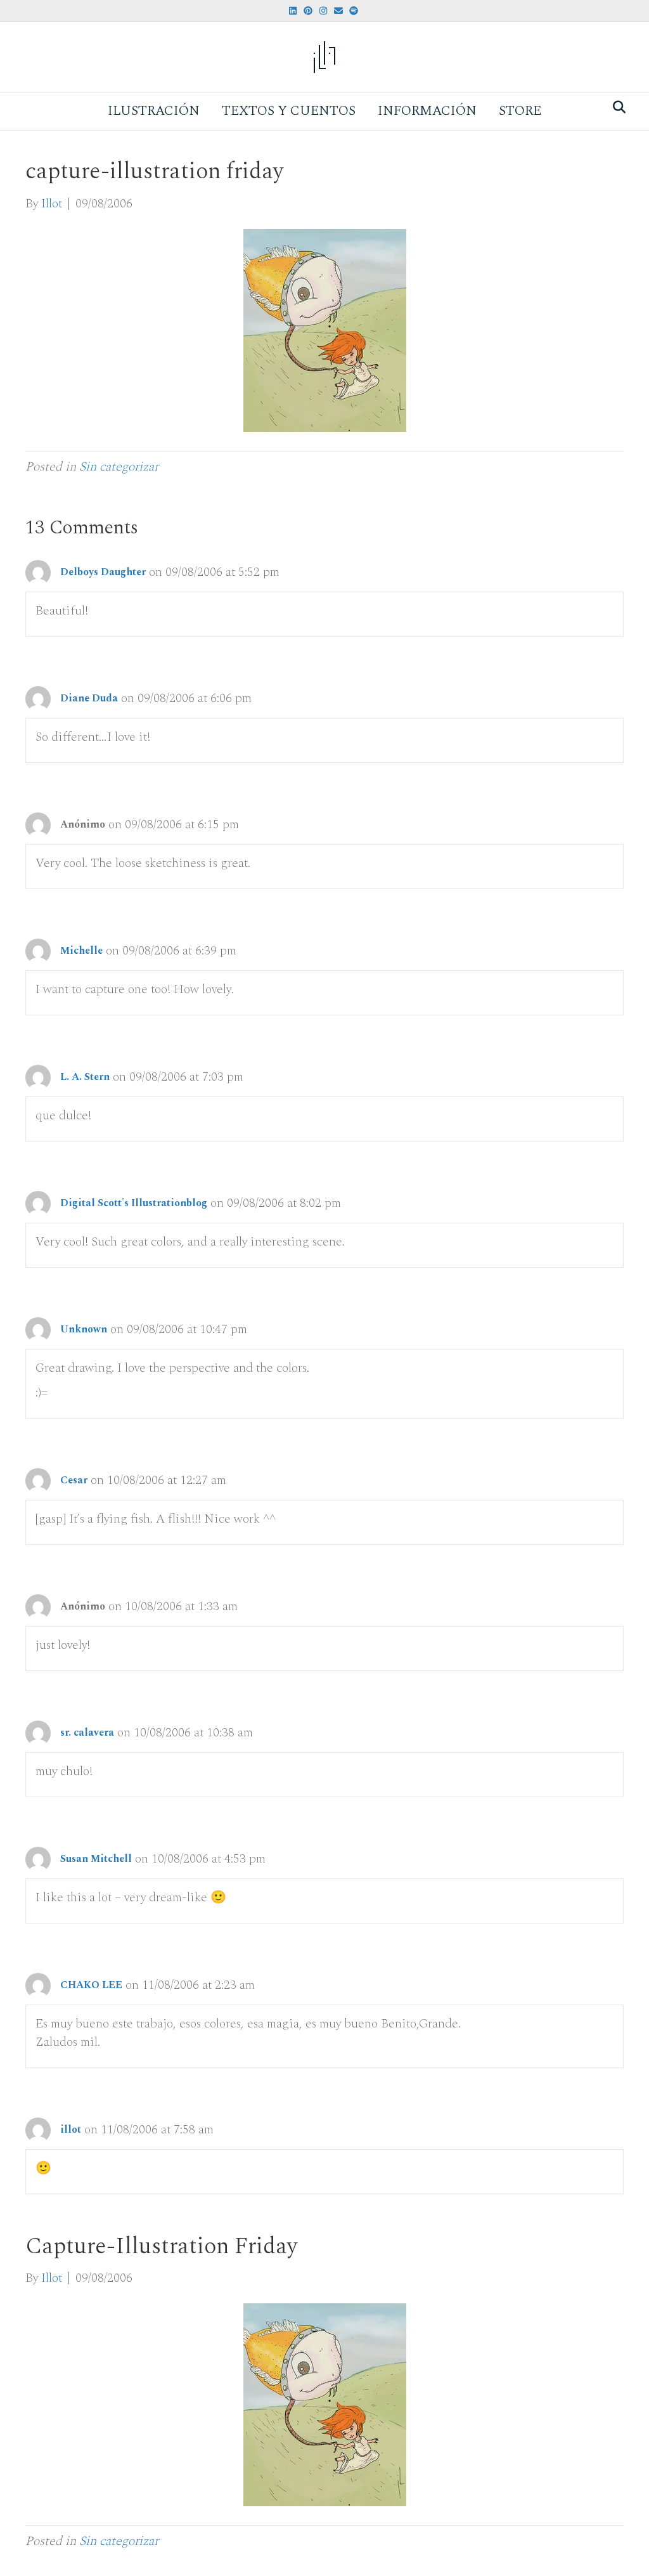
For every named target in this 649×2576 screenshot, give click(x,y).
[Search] (616, 107)
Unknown (84, 1329)
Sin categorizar (119, 467)
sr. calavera (87, 1733)
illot (71, 2130)
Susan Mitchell (96, 1859)
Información (427, 111)
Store (520, 111)
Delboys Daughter (103, 572)
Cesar (74, 1480)
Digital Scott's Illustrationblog (134, 1203)
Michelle (81, 951)
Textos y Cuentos (289, 111)
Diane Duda (89, 698)
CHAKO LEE (91, 1985)
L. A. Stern (85, 1077)
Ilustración (154, 111)
